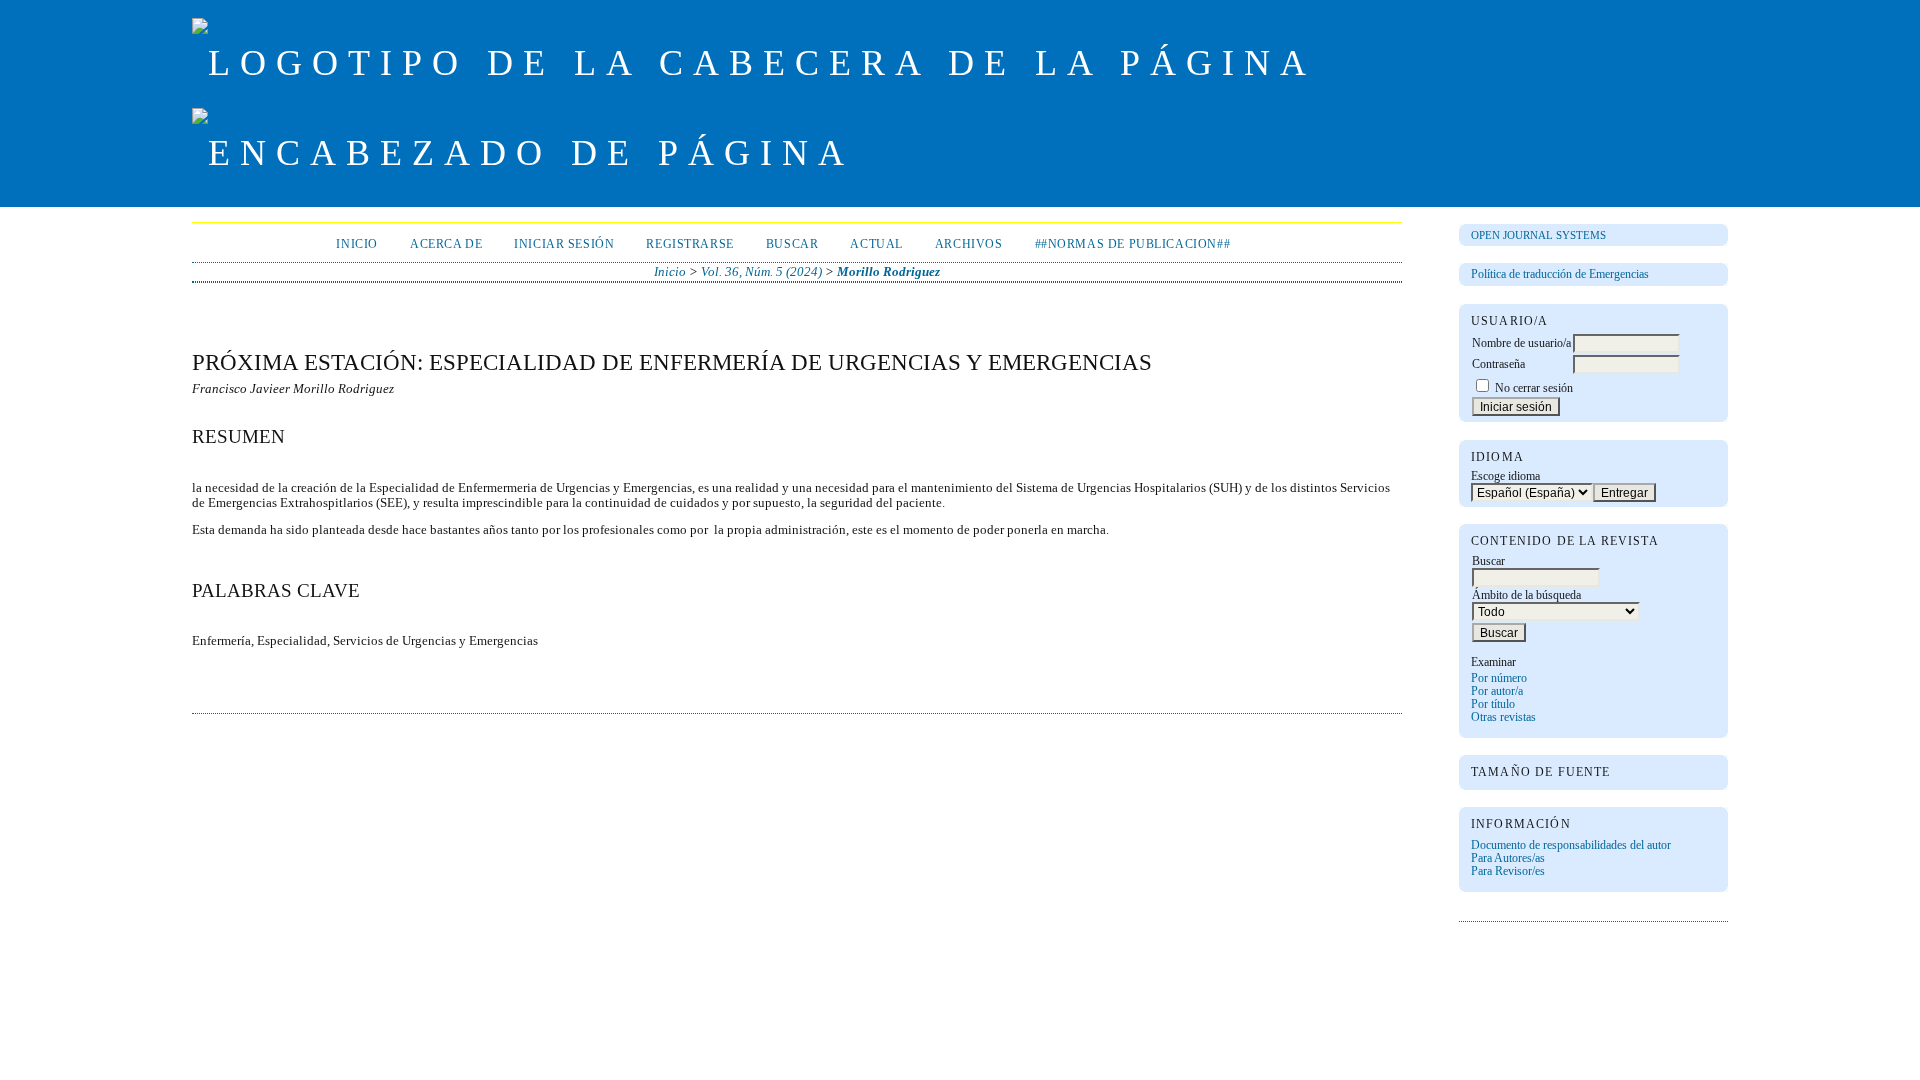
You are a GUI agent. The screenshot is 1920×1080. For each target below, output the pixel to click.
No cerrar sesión (1534, 388)
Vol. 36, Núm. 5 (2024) (761, 272)
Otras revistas (1503, 717)
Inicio (357, 244)
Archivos (969, 244)
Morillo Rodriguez (888, 272)
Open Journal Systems (1538, 235)
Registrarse (689, 244)
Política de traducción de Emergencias (1560, 274)
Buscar (792, 244)
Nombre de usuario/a (1521, 343)
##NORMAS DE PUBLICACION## (1133, 244)
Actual (876, 244)
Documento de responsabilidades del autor (1571, 845)
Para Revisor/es (1508, 871)
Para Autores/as (1508, 858)
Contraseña (1498, 364)
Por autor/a (1497, 691)
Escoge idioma (1505, 476)
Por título (1493, 704)
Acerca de (446, 244)
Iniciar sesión (564, 244)
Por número (1499, 678)
